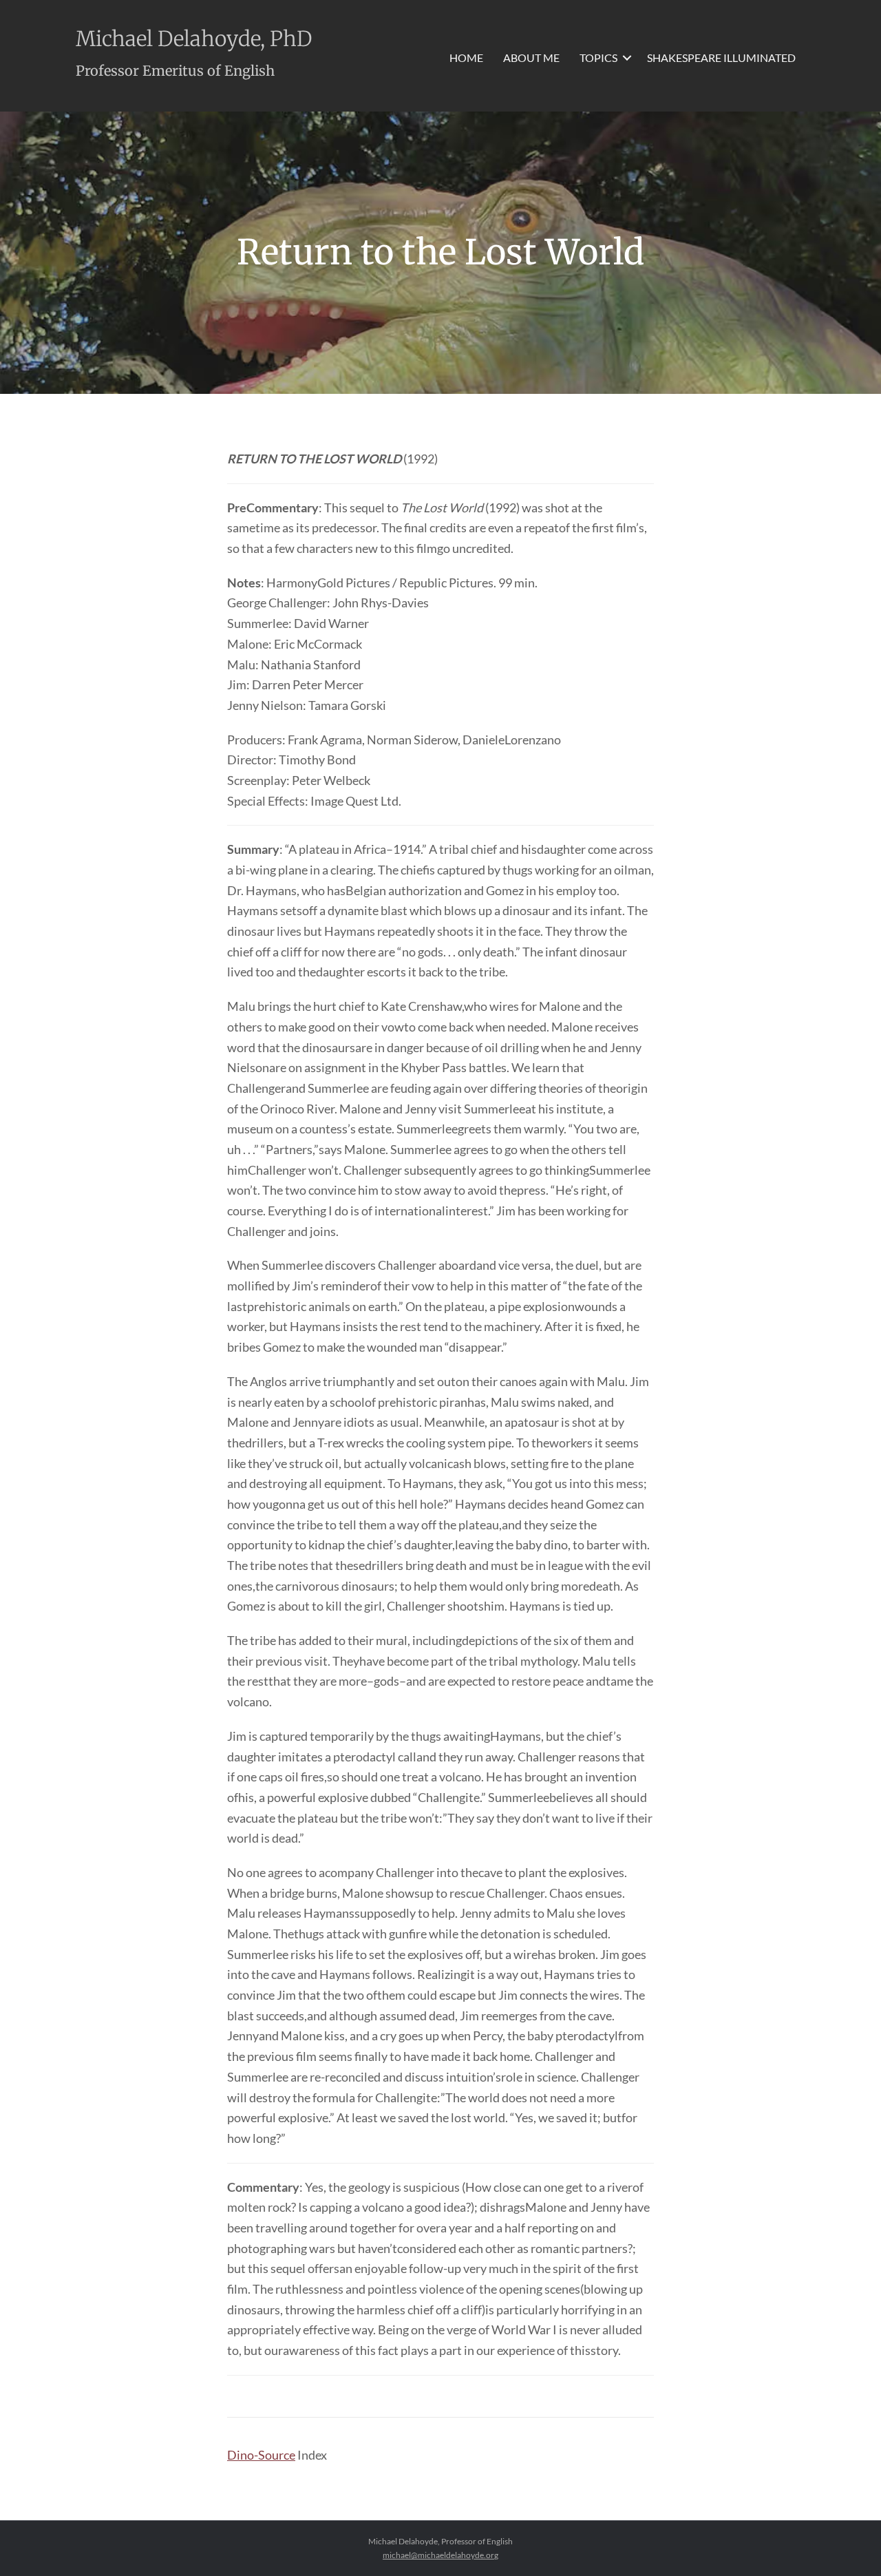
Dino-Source (261, 2455)
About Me (531, 57)
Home (466, 57)
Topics (598, 57)
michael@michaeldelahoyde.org (440, 2555)
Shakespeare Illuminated (721, 57)
